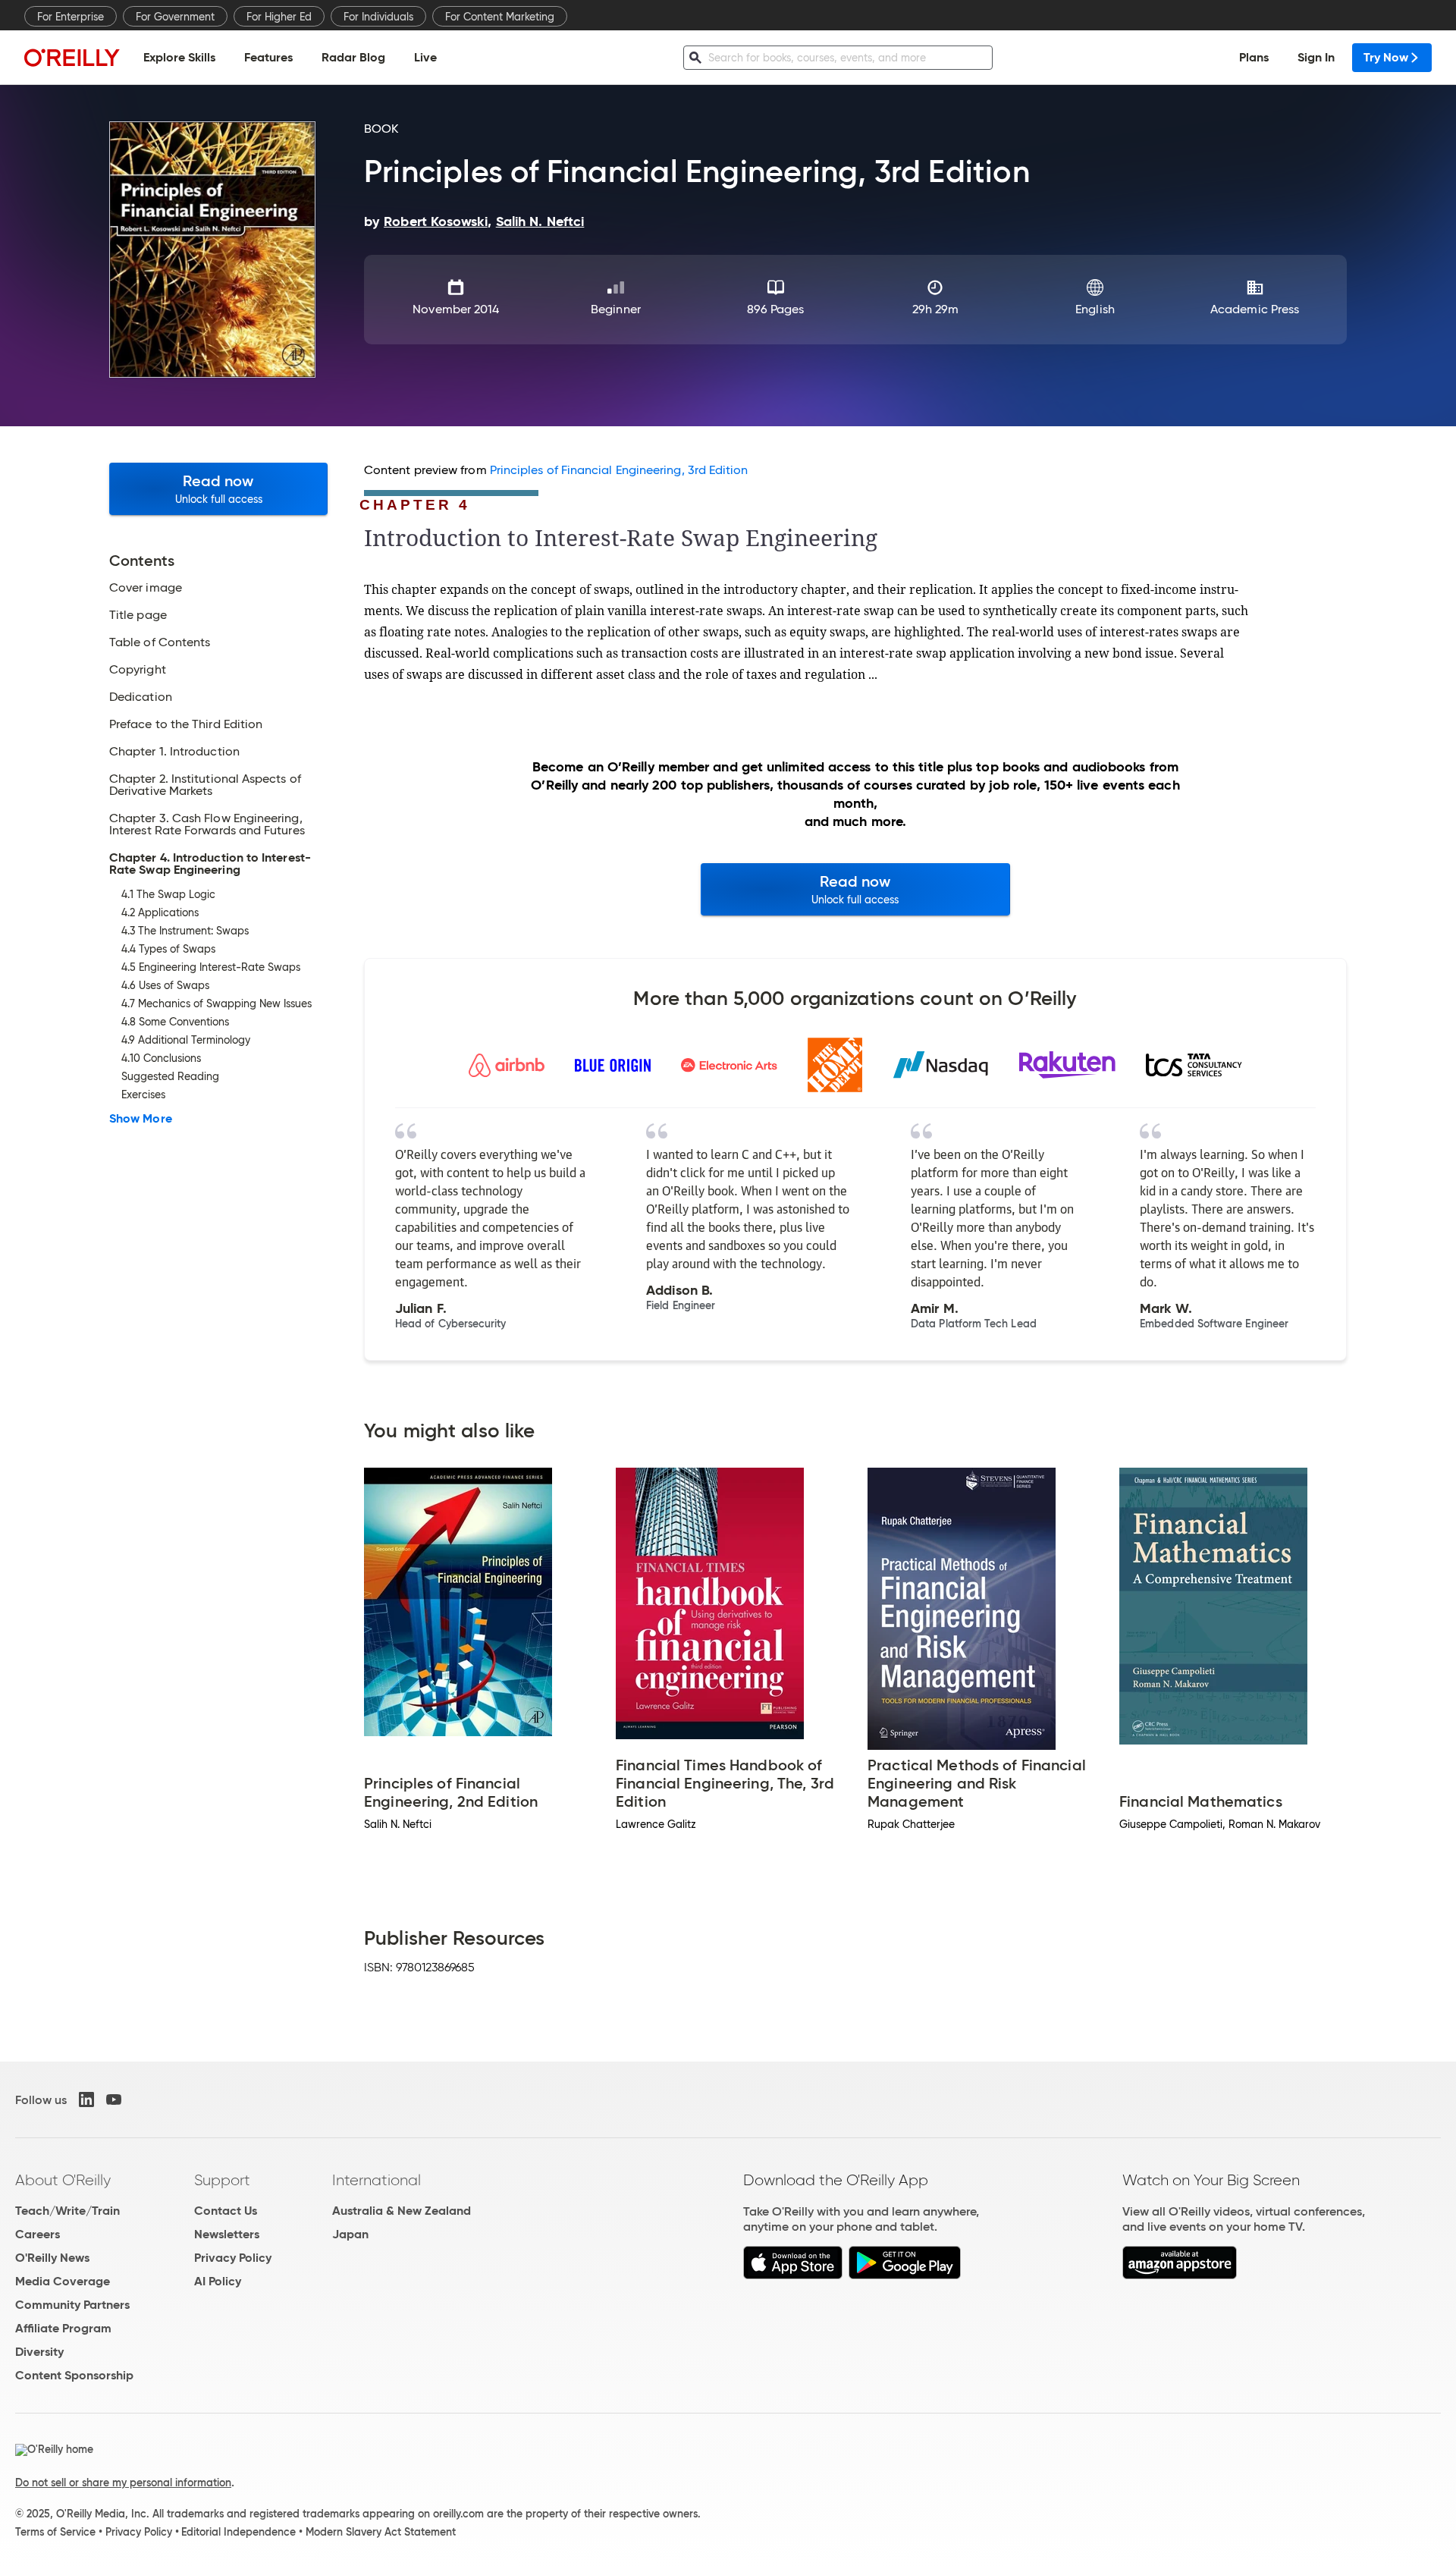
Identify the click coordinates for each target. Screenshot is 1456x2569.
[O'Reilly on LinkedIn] (86, 2099)
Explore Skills (179, 57)
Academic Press (1255, 309)
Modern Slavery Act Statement (381, 2532)
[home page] (72, 57)
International (377, 2180)
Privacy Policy (233, 2258)
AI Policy (218, 2281)
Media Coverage (63, 2281)
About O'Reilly (63, 2180)
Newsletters (227, 2234)
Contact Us (226, 2211)
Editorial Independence (238, 2532)
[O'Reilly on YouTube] (114, 2099)
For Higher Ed (279, 17)
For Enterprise (71, 17)
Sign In (1316, 57)
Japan (350, 2234)
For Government (175, 17)
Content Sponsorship (74, 2375)
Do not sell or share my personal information (123, 2483)
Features (268, 57)
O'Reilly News (52, 2258)
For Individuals (378, 17)
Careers (38, 2234)
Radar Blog (353, 57)
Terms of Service (55, 2532)
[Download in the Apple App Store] (793, 2275)
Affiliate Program (63, 2328)
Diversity (39, 2352)
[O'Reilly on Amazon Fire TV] (1180, 2275)
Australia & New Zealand (402, 2211)
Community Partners (72, 2305)
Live (425, 57)
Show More (141, 1119)
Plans (1254, 57)
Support (222, 2180)
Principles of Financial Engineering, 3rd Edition (619, 470)
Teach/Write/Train (67, 2211)
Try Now (1386, 57)
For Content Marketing (500, 17)
